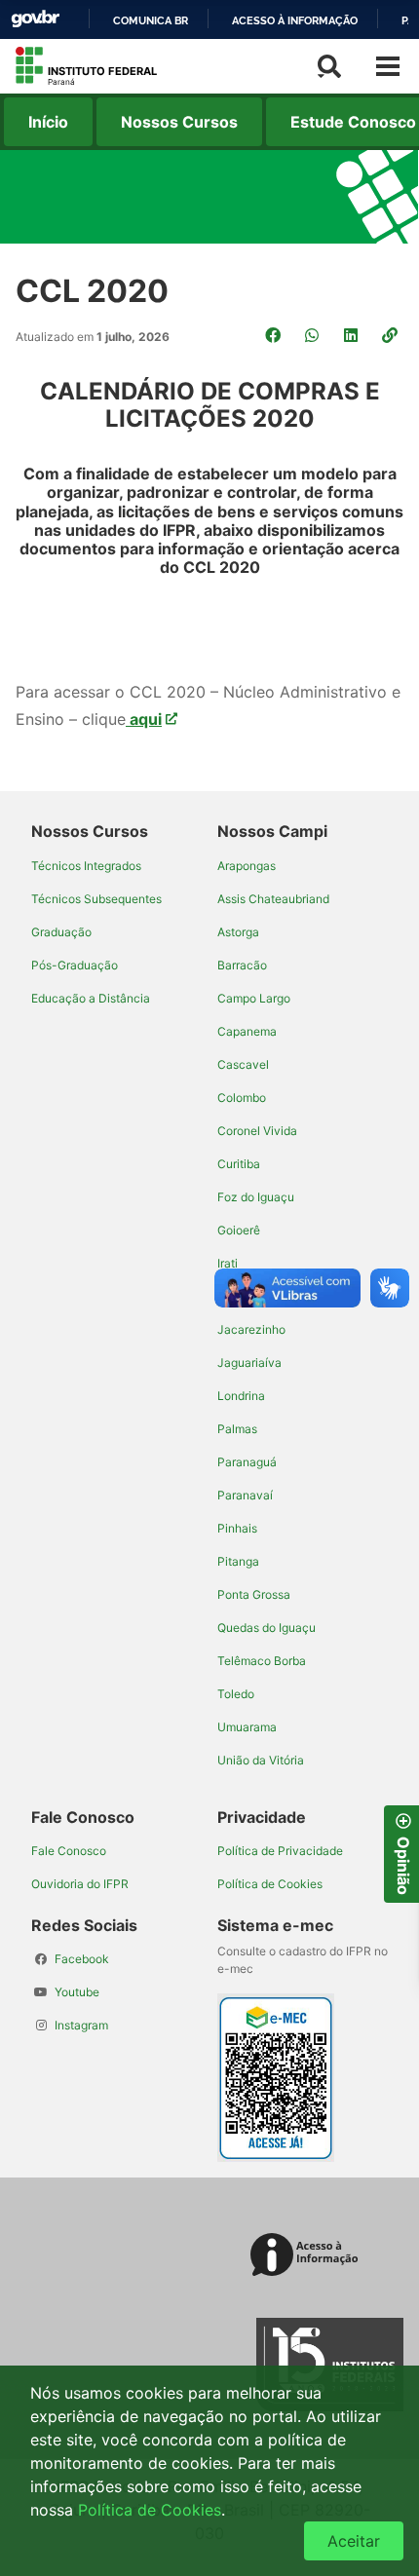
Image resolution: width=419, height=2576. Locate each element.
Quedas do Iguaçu (267, 1628)
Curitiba (239, 1164)
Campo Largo (254, 998)
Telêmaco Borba (262, 1661)
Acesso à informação (295, 20)
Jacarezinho (251, 1329)
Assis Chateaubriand (273, 899)
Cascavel (243, 1064)
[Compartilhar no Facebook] (275, 335)
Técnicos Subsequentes (96, 899)
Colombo (242, 1098)
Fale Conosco (69, 1851)
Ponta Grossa (254, 1594)
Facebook (82, 1959)
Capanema (247, 1031)
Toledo (236, 1694)
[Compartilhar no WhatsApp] (314, 335)
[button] (392, 335)
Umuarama (247, 1727)
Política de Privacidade (280, 1851)
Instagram (81, 2025)
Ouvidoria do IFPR (80, 1884)
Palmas (237, 1429)
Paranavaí (245, 1495)
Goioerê (239, 1230)
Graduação (61, 932)
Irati (228, 1263)
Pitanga (238, 1561)
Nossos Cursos (179, 122)
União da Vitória (261, 1760)
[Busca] (329, 66)
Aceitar (354, 2541)
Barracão (242, 965)
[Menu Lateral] (388, 66)
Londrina (241, 1396)
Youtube (77, 1992)
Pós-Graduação (75, 965)
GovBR (35, 19)
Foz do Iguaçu (256, 1197)
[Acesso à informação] (307, 2256)
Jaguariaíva (249, 1363)
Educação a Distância (91, 998)
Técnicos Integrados (86, 866)
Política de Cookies (270, 1884)
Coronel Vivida (257, 1131)
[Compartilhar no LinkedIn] (353, 335)
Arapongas (247, 866)
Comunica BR (151, 20)
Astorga (238, 932)
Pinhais (237, 1528)
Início (48, 122)
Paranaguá (247, 1462)
